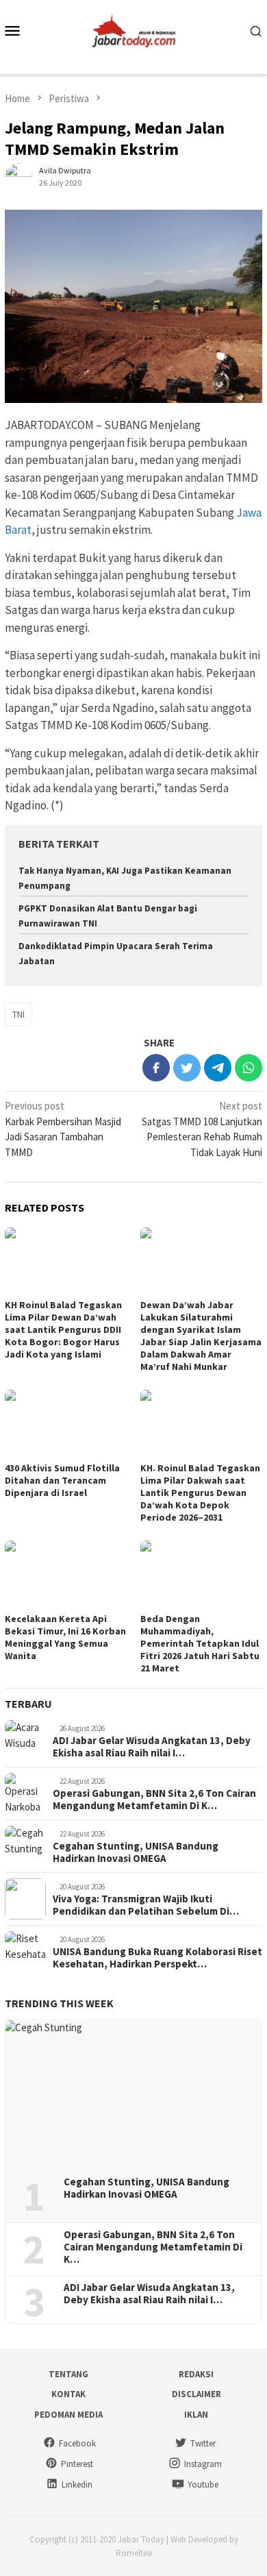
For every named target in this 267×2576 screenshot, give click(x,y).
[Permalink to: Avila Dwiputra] (18, 176)
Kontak (68, 2394)
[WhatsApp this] (249, 1068)
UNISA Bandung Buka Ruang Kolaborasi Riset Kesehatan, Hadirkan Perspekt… (157, 1958)
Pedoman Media (68, 2415)
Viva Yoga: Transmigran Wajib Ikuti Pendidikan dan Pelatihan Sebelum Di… (146, 1905)
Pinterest (77, 2464)
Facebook (77, 2443)
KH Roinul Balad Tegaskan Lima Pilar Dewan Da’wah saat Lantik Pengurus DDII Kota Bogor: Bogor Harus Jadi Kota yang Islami (63, 1329)
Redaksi (196, 2374)
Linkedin (77, 2485)
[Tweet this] (187, 1068)
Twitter (203, 2443)
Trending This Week (59, 2003)
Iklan (196, 2415)
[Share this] (156, 1068)
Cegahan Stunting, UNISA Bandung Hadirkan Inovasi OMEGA (136, 1852)
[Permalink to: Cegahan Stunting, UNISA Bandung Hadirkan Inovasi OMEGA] (133, 2093)
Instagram (203, 2464)
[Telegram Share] (218, 1068)
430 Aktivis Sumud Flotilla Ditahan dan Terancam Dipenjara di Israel (62, 1480)
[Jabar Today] (133, 29)
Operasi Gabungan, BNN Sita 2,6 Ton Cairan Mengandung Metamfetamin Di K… (154, 1800)
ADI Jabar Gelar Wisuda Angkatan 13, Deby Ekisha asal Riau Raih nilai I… (152, 1747)
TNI (18, 1014)
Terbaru (28, 1704)
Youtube (203, 2485)
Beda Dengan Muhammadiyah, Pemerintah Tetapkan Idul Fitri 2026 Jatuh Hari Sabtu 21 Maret (200, 1643)
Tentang (68, 2374)
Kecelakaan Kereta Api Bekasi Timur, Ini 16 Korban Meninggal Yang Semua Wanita (65, 1637)
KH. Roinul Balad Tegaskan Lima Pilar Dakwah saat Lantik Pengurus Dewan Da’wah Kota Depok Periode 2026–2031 (200, 1493)
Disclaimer (196, 2394)
